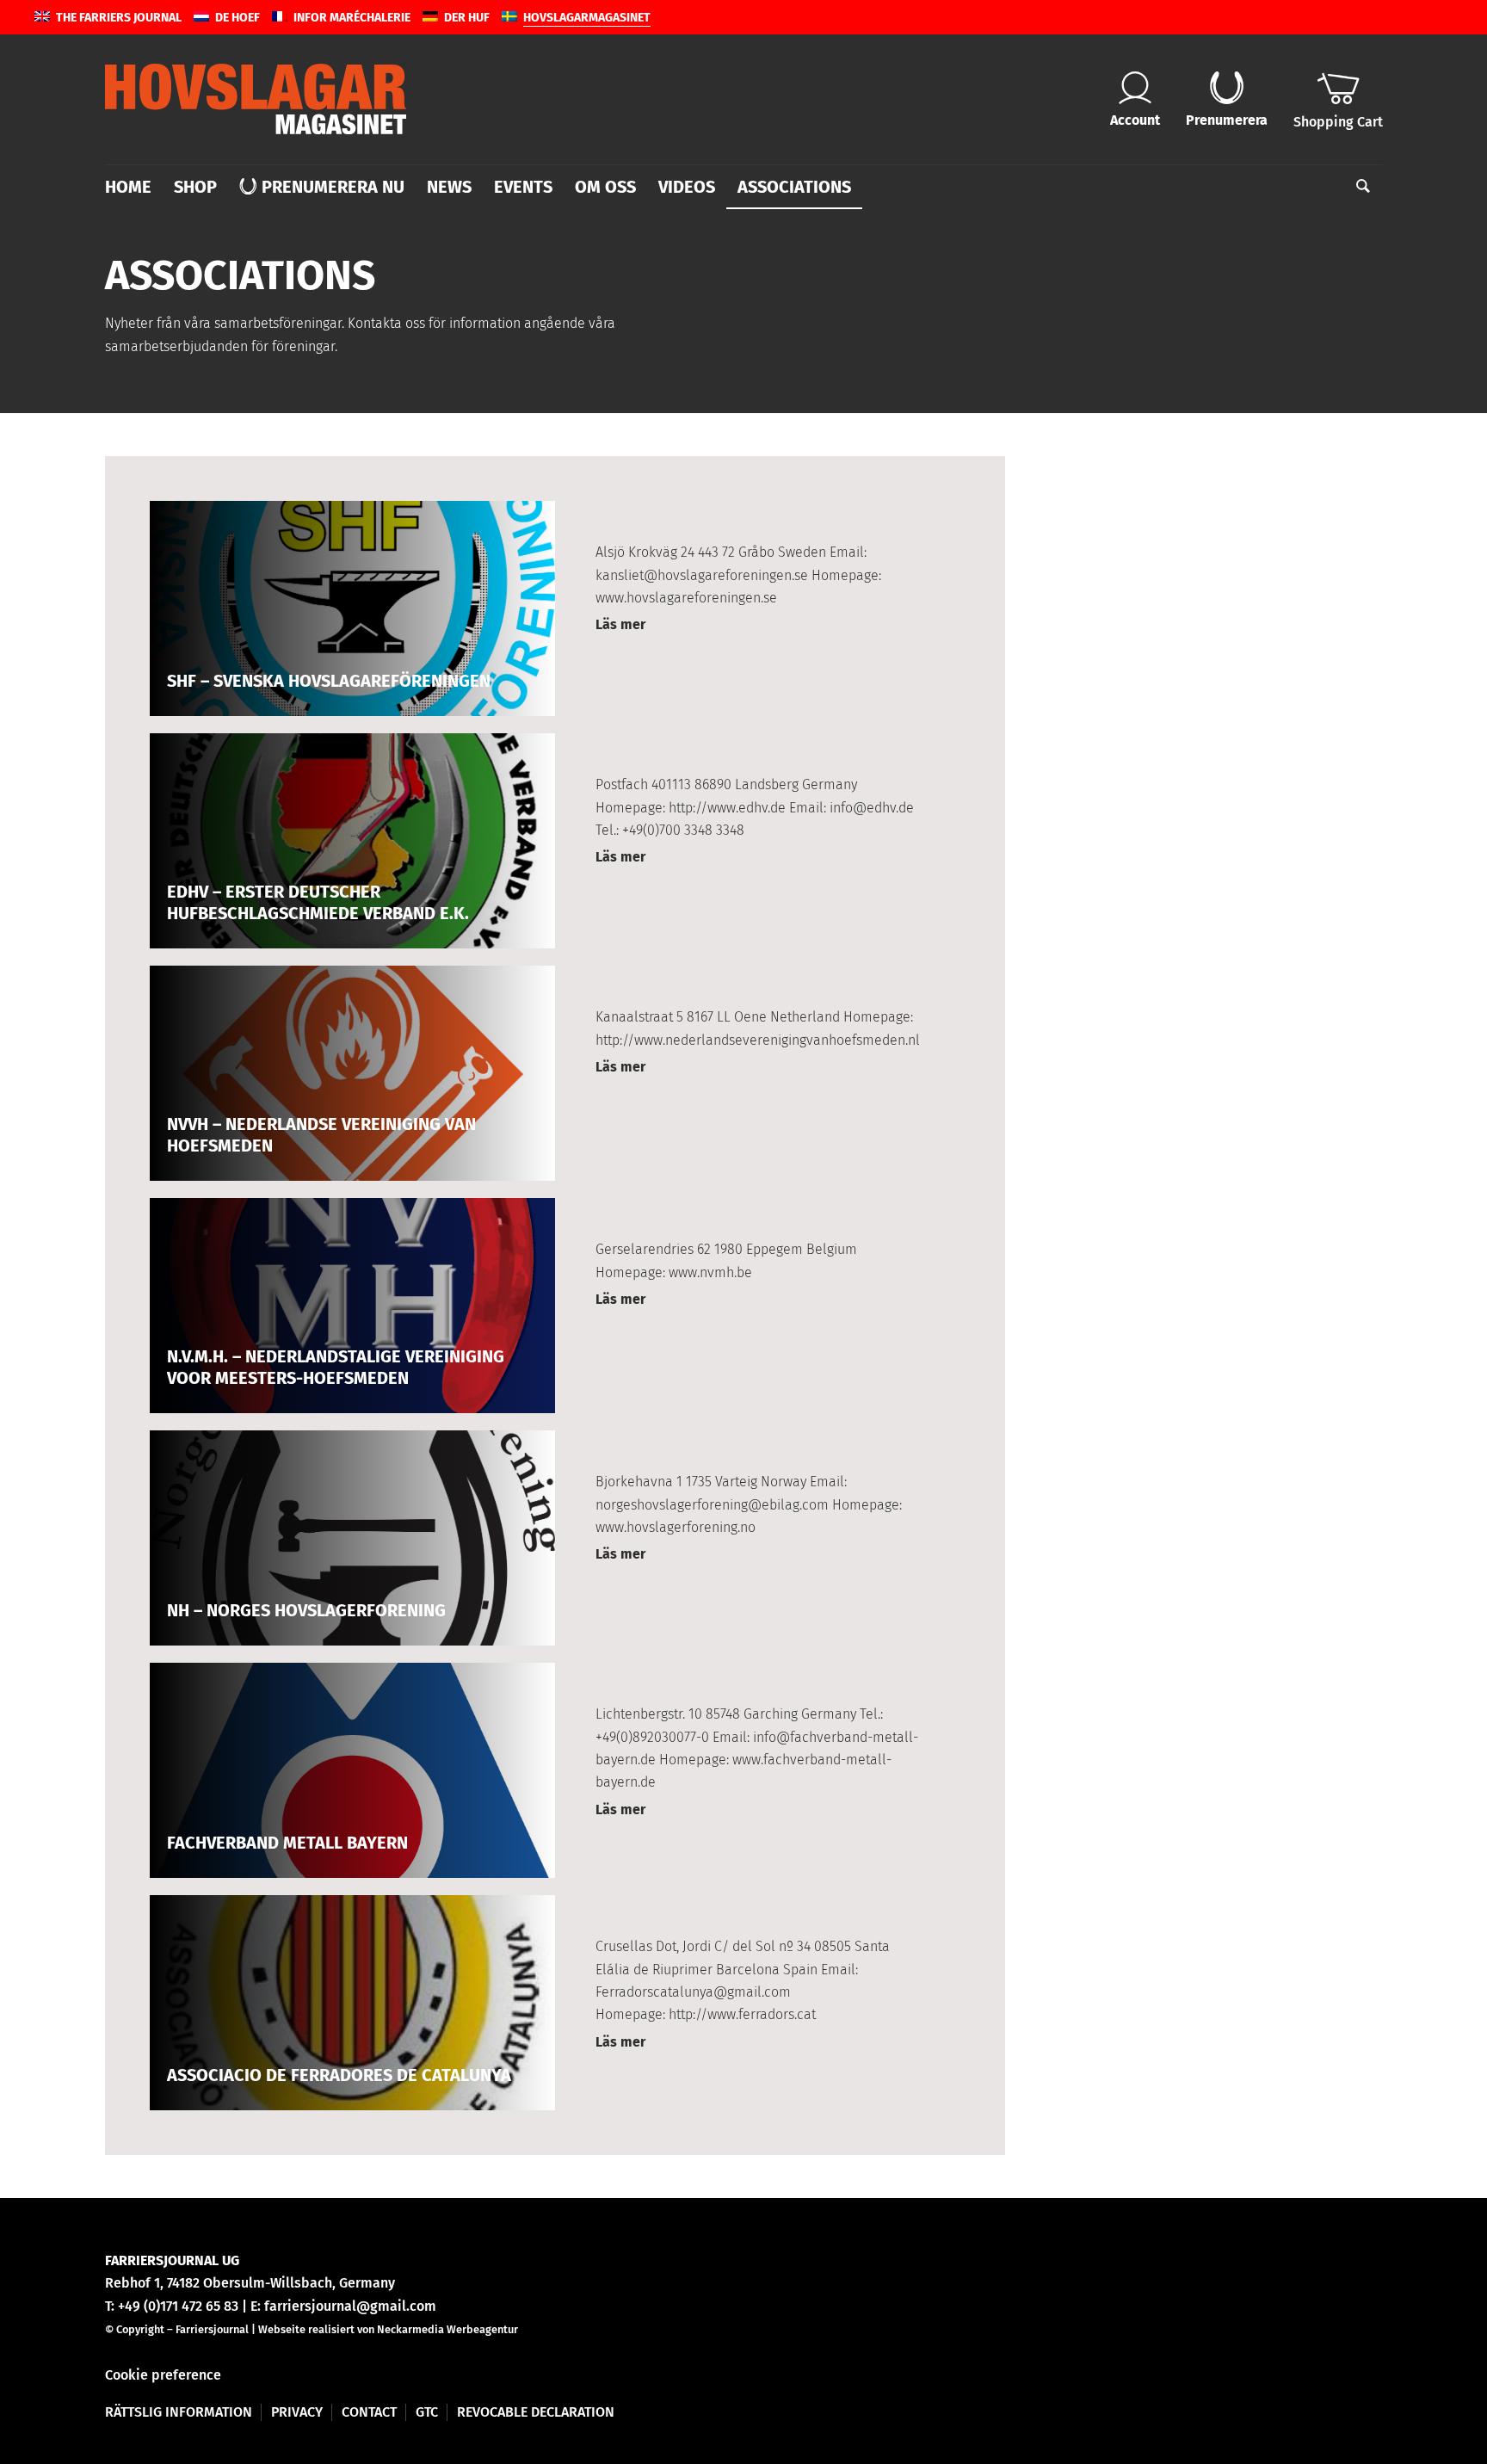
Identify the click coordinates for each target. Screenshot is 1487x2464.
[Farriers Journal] (256, 99)
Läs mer (620, 624)
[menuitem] (134, 187)
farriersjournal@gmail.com (350, 2306)
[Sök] (1357, 187)
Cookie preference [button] (163, 2375)
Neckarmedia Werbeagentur (447, 2329)
